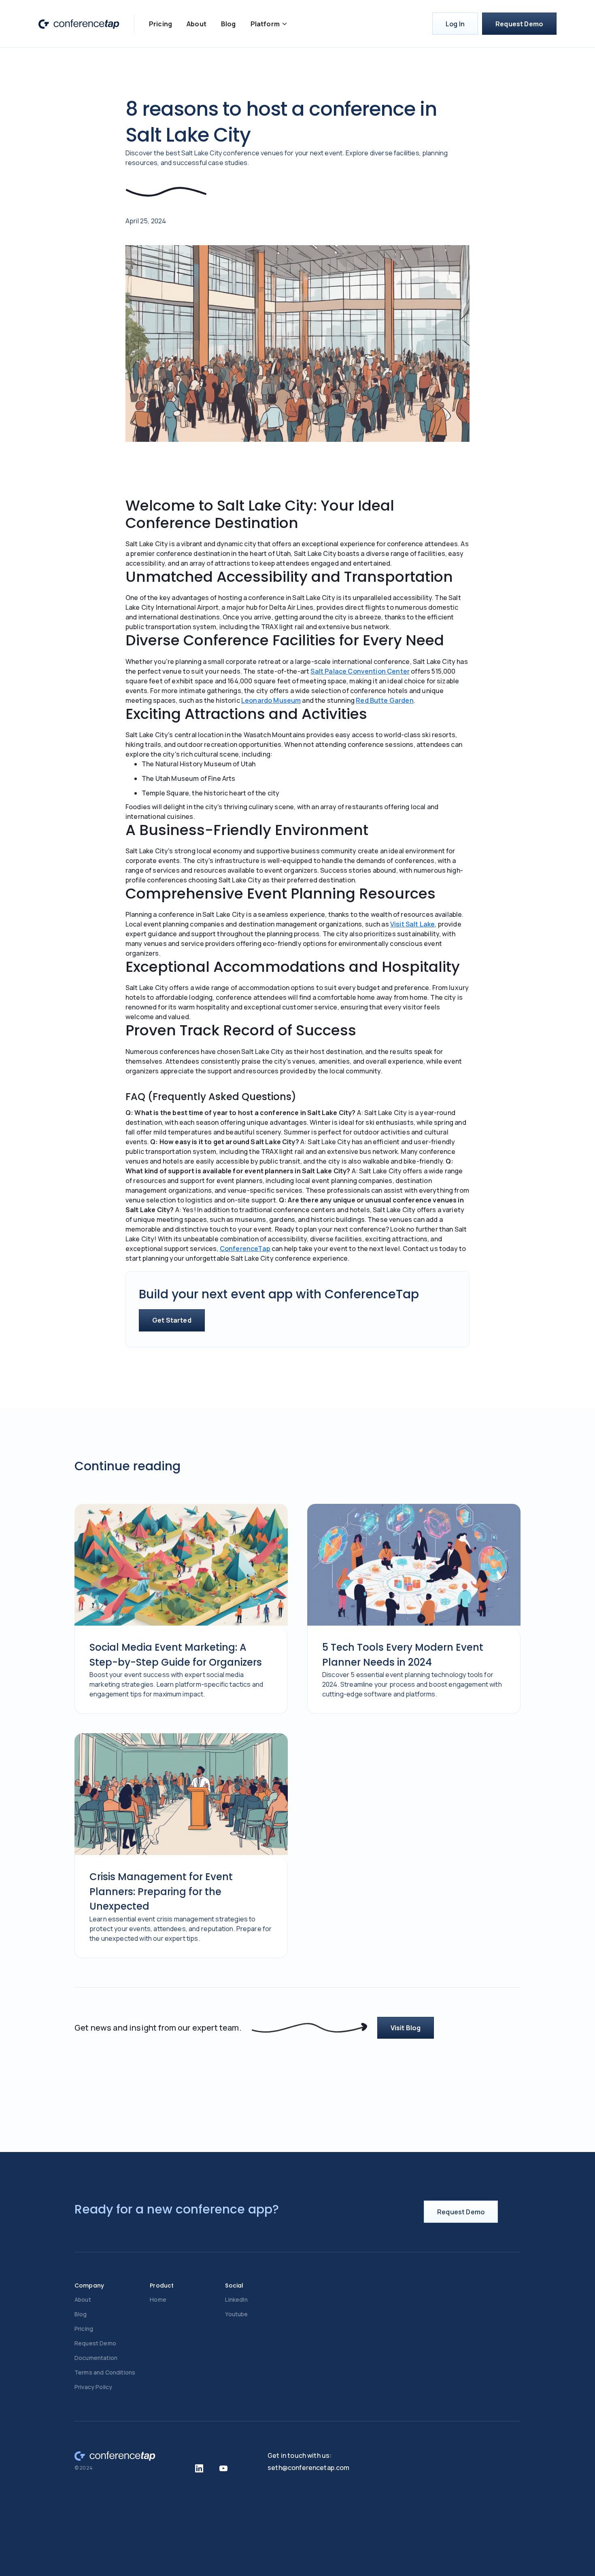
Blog (228, 24)
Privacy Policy (93, 2387)
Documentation (96, 2358)
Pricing (160, 24)
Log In (455, 24)
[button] (269, 24)
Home (158, 2299)
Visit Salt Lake (412, 924)
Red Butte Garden (385, 700)
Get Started (172, 1320)
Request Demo (519, 24)
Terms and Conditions (105, 2372)
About (197, 24)
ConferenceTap (245, 1249)
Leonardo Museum (271, 700)
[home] (79, 24)
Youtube (236, 2314)
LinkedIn (236, 2299)
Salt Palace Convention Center (360, 671)
